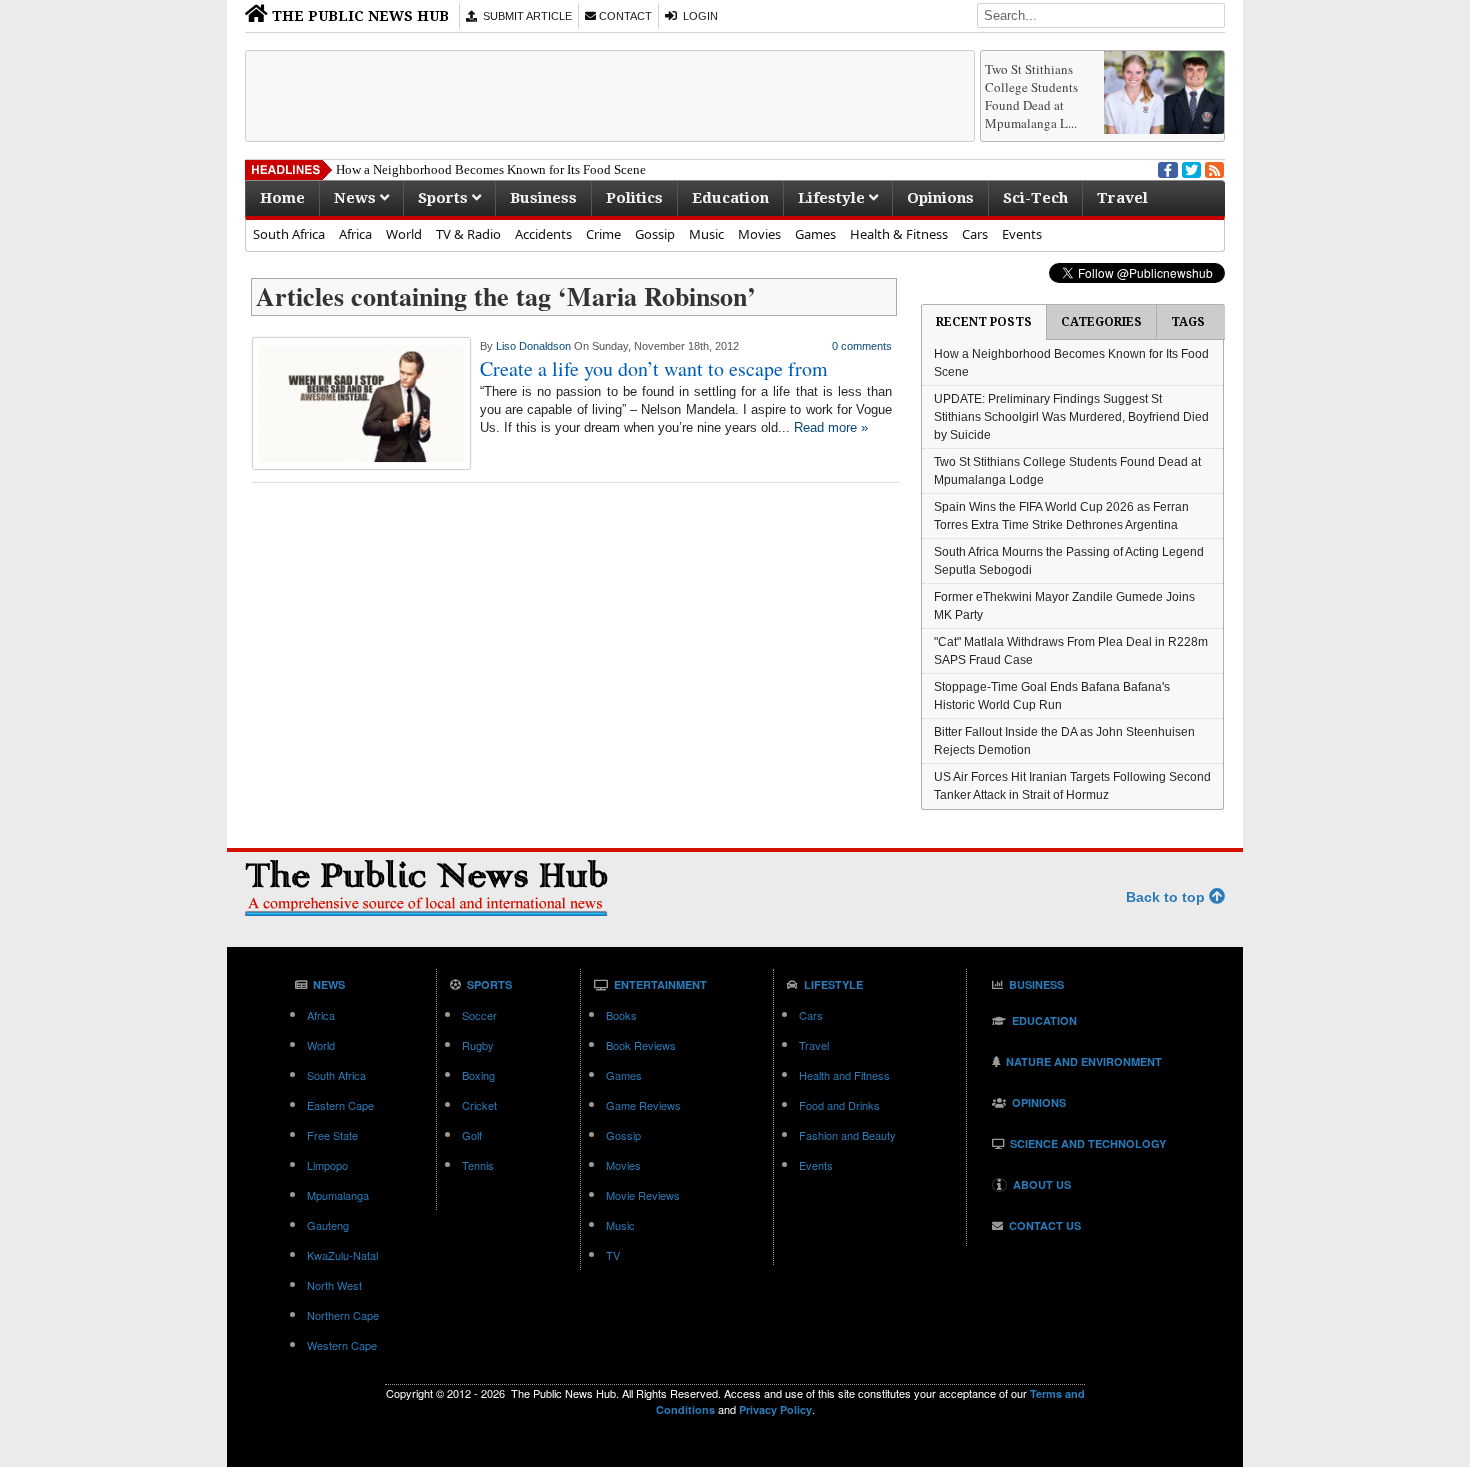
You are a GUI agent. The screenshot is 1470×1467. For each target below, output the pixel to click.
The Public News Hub (358, 16)
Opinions (940, 198)
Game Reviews (643, 1105)
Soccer (479, 1015)
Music (706, 234)
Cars (975, 234)
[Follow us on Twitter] (1190, 168)
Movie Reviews (643, 1195)
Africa (355, 234)
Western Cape (342, 1345)
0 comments (862, 346)
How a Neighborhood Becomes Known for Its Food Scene (491, 169)
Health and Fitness (844, 1075)
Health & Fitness (899, 234)
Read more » (831, 427)
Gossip (655, 234)
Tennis (478, 1165)
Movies (759, 234)
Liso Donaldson (533, 346)
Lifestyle (833, 198)
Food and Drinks (839, 1105)
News (357, 198)
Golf (472, 1135)
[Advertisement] (610, 96)
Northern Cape (343, 1315)
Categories (1101, 322)
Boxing (478, 1075)
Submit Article (524, 16)
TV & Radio (468, 234)
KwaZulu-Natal (342, 1255)
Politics (634, 198)
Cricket (479, 1105)
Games (815, 234)
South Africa (289, 234)
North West (334, 1285)
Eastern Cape (340, 1105)
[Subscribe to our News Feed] (1213, 168)
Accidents (543, 234)
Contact (624, 16)
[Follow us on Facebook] (1166, 168)
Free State (332, 1135)
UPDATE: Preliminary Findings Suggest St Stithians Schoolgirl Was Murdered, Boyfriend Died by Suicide (1071, 417)
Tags (1188, 322)
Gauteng (328, 1225)
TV (613, 1255)
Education (730, 198)
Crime (603, 234)
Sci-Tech (1035, 198)
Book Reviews (641, 1045)
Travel (1122, 198)
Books (621, 1015)
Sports (445, 198)
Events (1022, 234)
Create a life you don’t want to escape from (654, 368)
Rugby (478, 1045)
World (404, 234)
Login (697, 16)
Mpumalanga (338, 1195)
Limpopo (327, 1165)
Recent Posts (984, 322)
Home (282, 198)
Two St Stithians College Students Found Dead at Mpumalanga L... (1031, 96)
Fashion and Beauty (847, 1135)
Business (543, 198)
